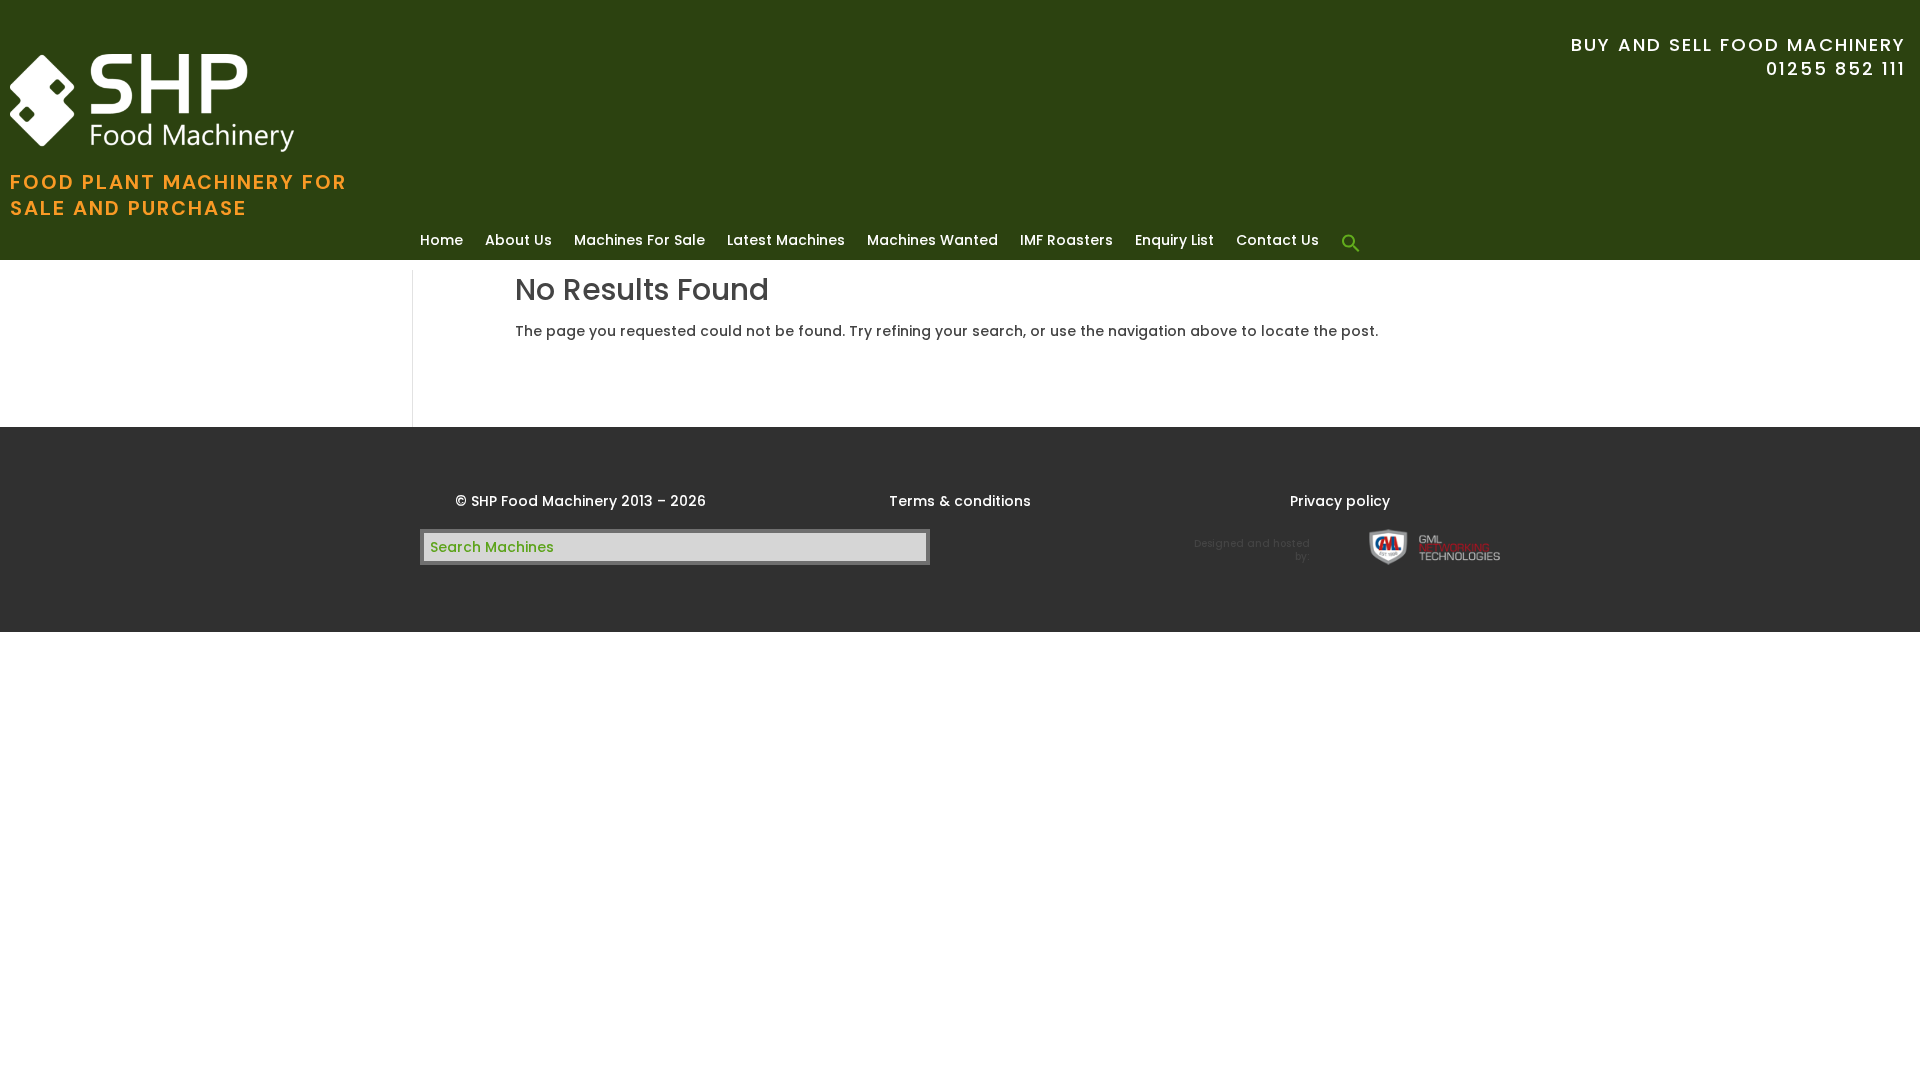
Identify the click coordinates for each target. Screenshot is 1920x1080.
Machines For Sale (639, 241)
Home (441, 241)
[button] (1351, 244)
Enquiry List (1174, 241)
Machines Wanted (932, 241)
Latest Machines (786, 241)
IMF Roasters (1066, 241)
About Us (518, 241)
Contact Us (1277, 241)
